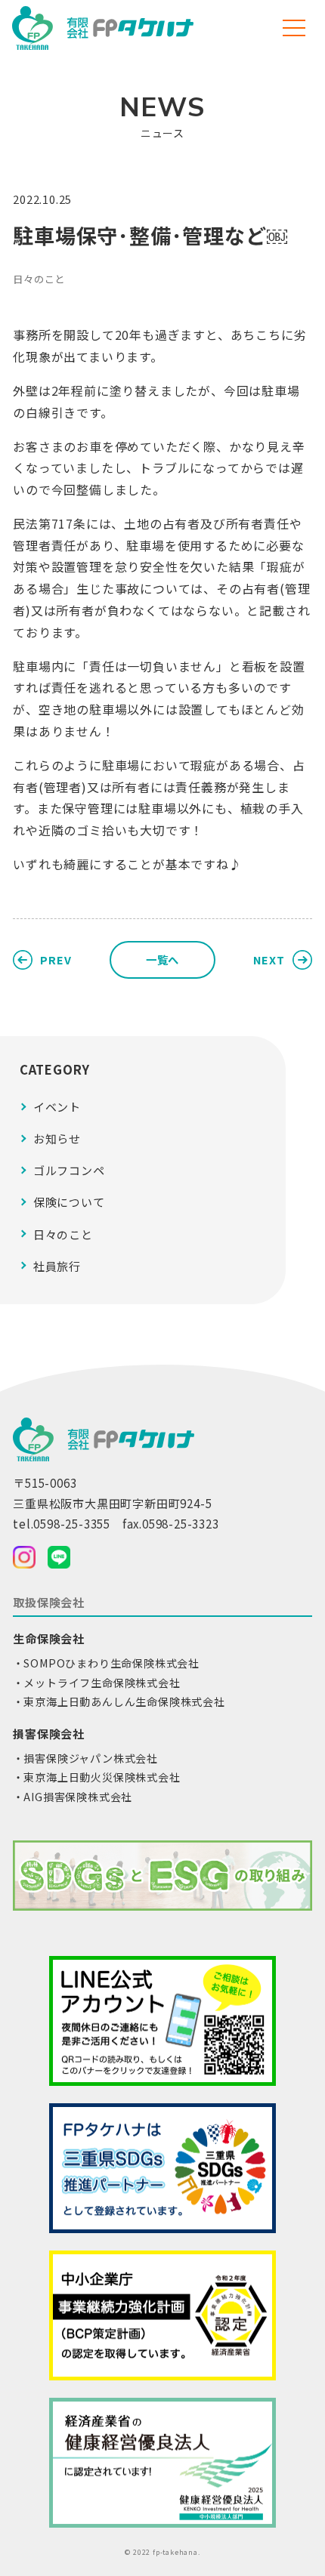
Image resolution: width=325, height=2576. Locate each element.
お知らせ (57, 1138)
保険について (69, 1202)
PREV (56, 959)
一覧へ (162, 959)
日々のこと (39, 279)
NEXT (269, 959)
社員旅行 (57, 1266)
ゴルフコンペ (69, 1170)
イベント (57, 1107)
